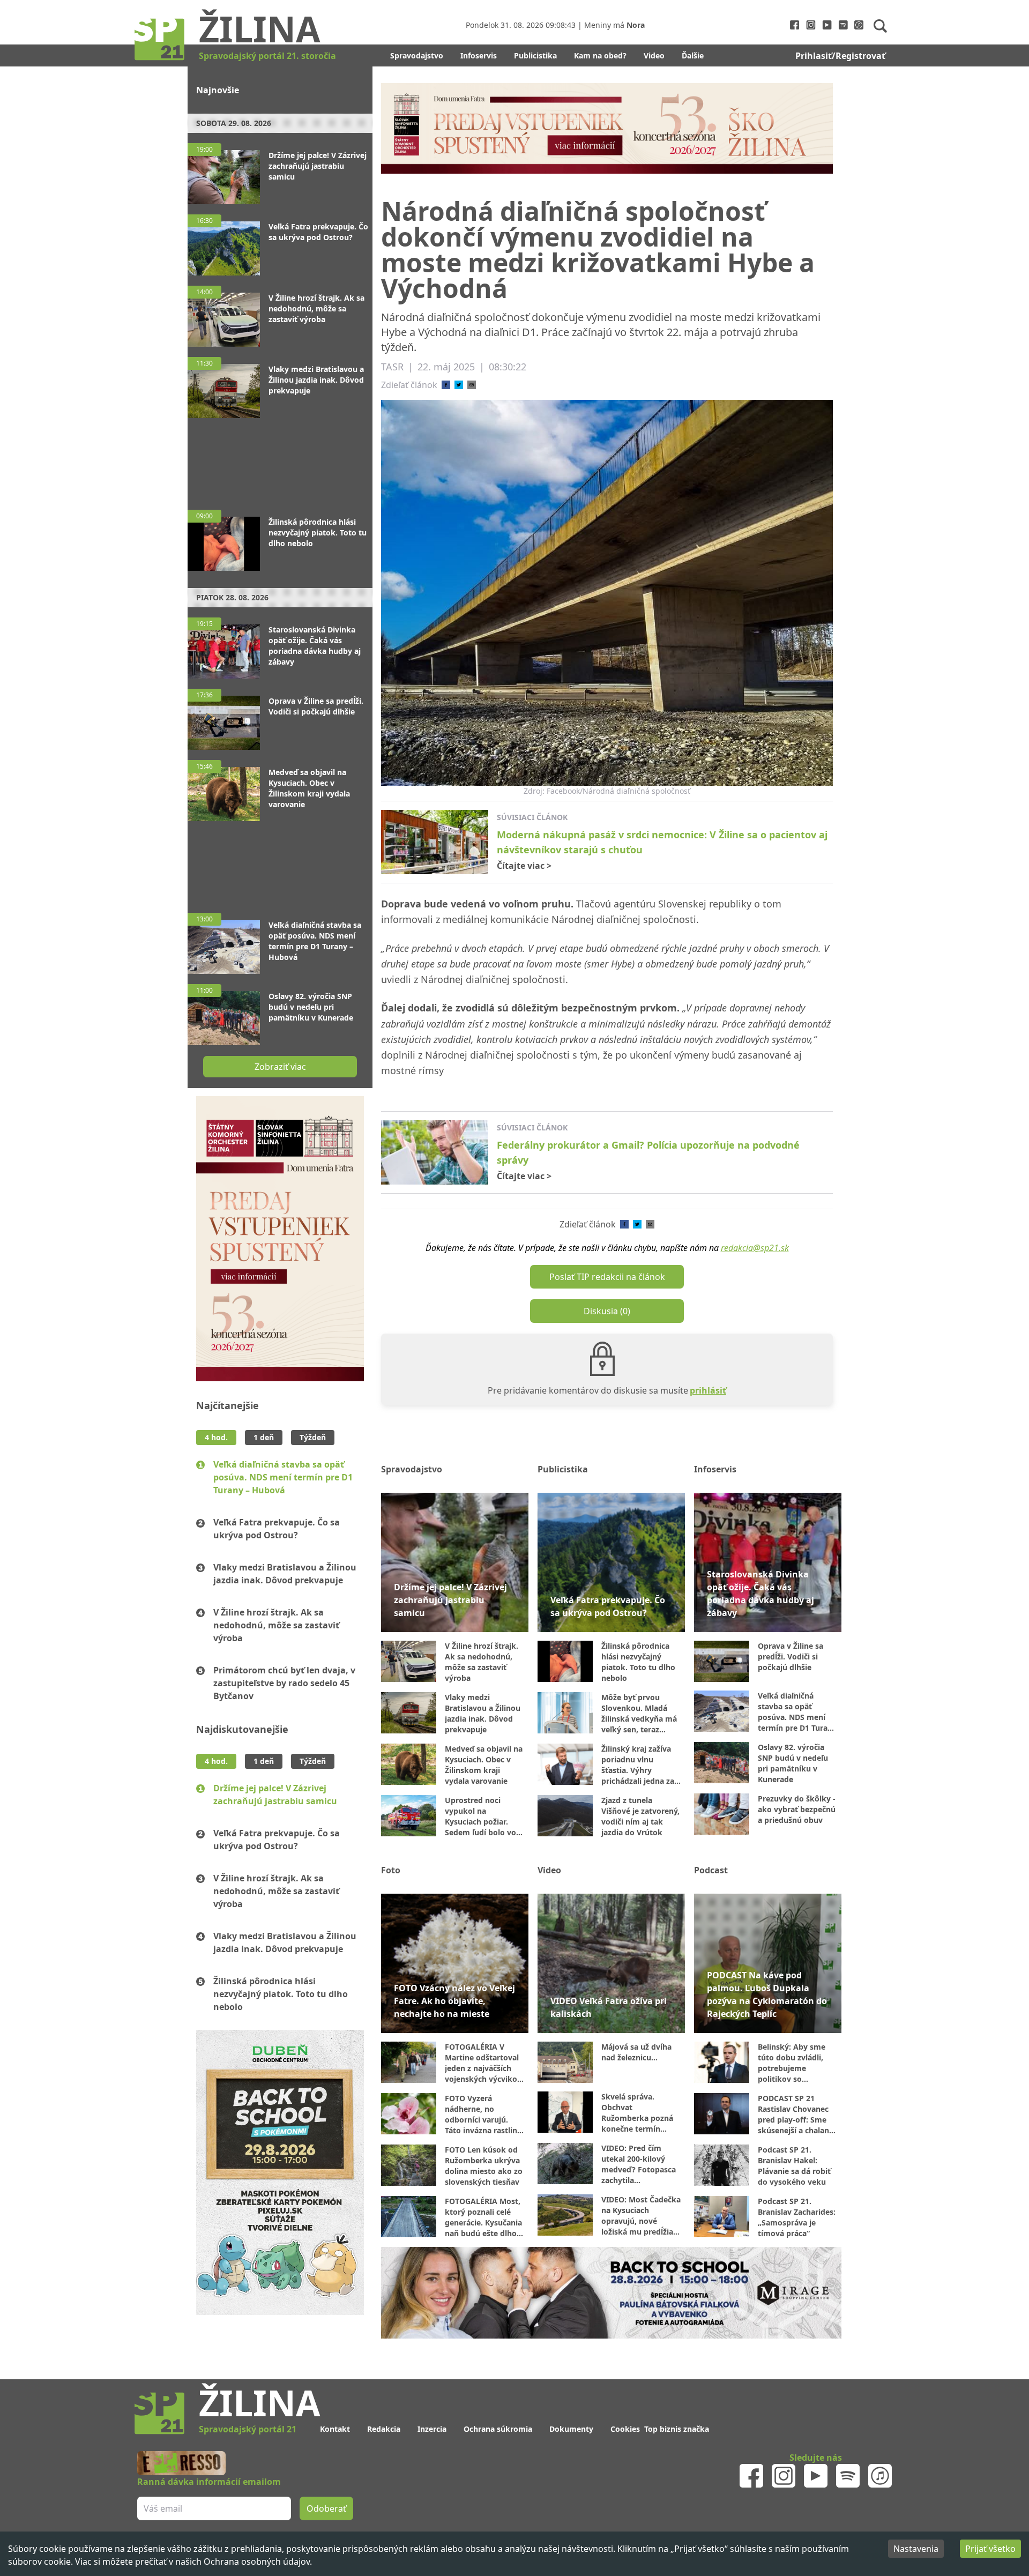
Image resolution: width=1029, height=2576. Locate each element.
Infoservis (479, 55)
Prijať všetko (990, 2549)
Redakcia (384, 2429)
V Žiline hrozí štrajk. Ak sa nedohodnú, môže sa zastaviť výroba (276, 1625)
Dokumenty (571, 2429)
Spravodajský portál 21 (248, 2429)
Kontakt (335, 2429)
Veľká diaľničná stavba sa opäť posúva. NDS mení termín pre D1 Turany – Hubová (283, 1477)
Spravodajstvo (417, 55)
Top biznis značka (677, 2429)
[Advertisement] (280, 459)
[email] (472, 385)
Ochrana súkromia (498, 2429)
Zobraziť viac (280, 1067)
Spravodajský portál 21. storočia (267, 56)
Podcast (711, 1870)
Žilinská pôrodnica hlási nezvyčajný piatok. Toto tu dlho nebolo (281, 1994)
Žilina (260, 28)
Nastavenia (916, 2549)
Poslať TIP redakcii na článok (607, 1277)
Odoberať (326, 2508)
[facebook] (446, 385)
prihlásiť (708, 1390)
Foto (391, 1870)
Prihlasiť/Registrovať (840, 56)
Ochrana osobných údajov (257, 2562)
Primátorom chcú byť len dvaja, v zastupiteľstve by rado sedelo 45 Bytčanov (284, 1683)
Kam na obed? (600, 55)
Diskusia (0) (607, 1311)
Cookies (625, 2429)
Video (654, 55)
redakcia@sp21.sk (755, 1248)
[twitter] (459, 385)
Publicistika (535, 55)
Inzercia (432, 2429)
